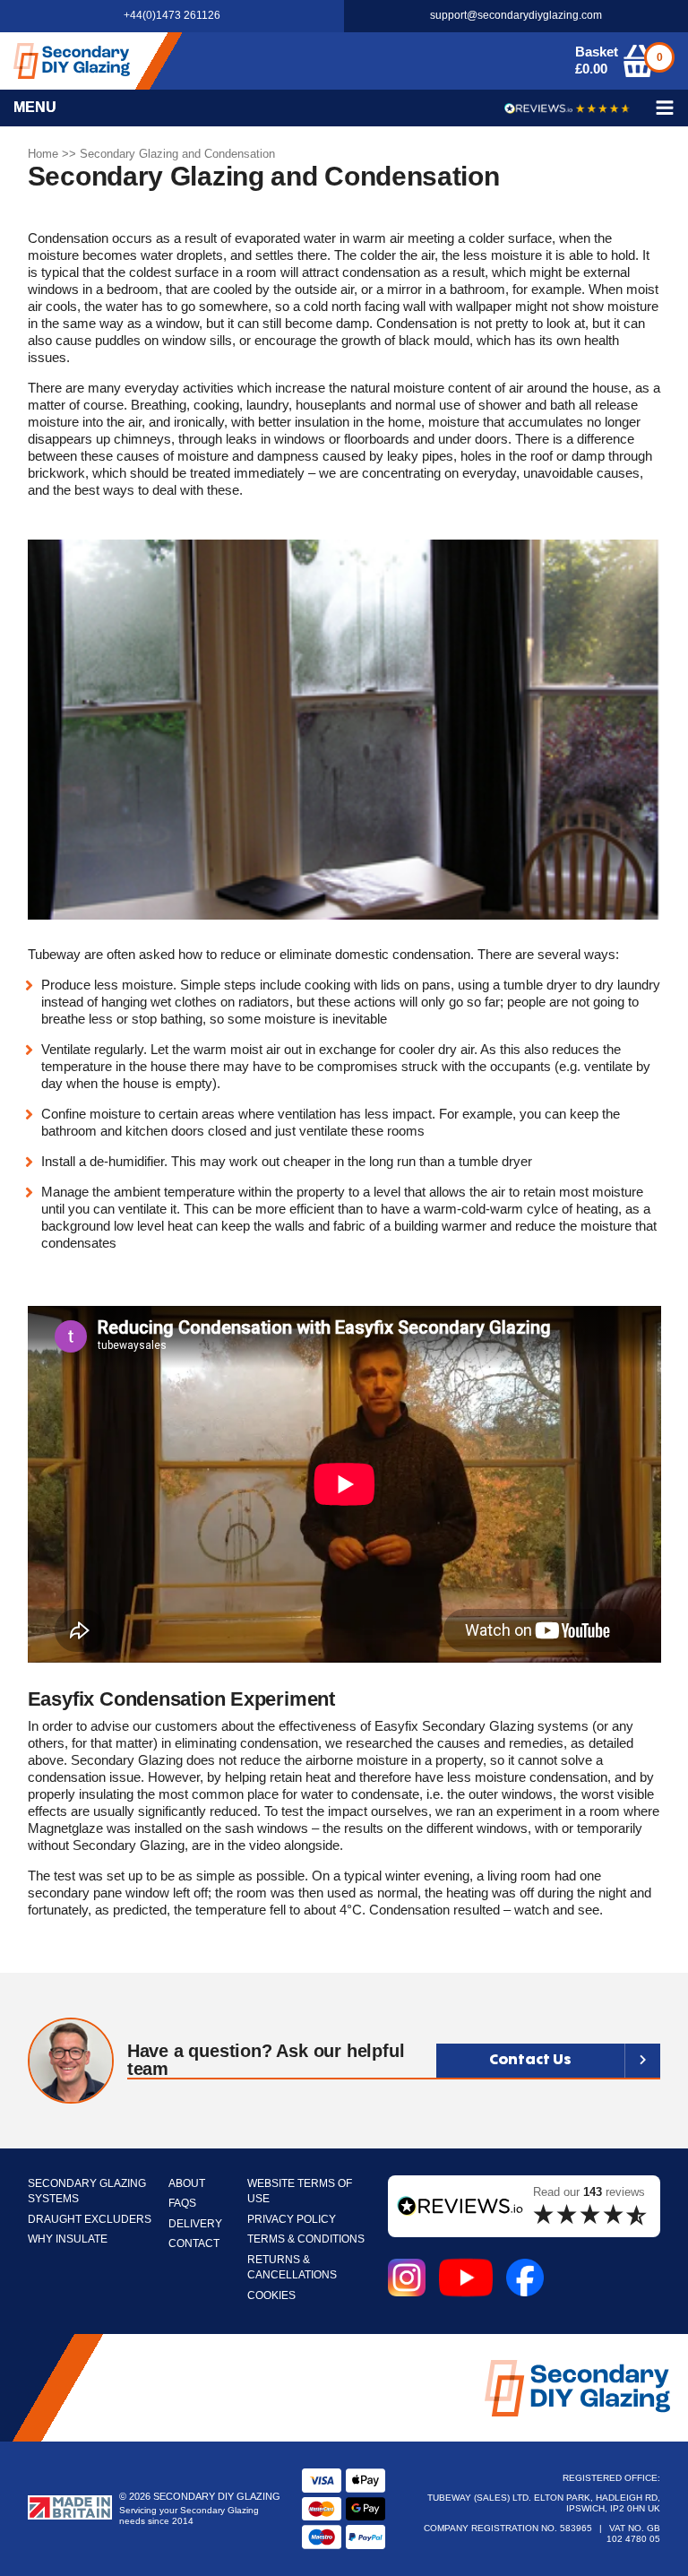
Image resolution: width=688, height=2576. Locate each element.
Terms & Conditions (306, 2239)
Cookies (271, 2296)
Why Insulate (68, 2239)
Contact (194, 2244)
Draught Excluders (90, 2220)
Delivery (195, 2224)
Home (43, 154)
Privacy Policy (292, 2220)
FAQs (182, 2204)
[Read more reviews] (567, 108)
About (187, 2184)
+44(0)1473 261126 (172, 16)
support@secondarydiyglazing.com (516, 16)
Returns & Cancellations (292, 2268)
